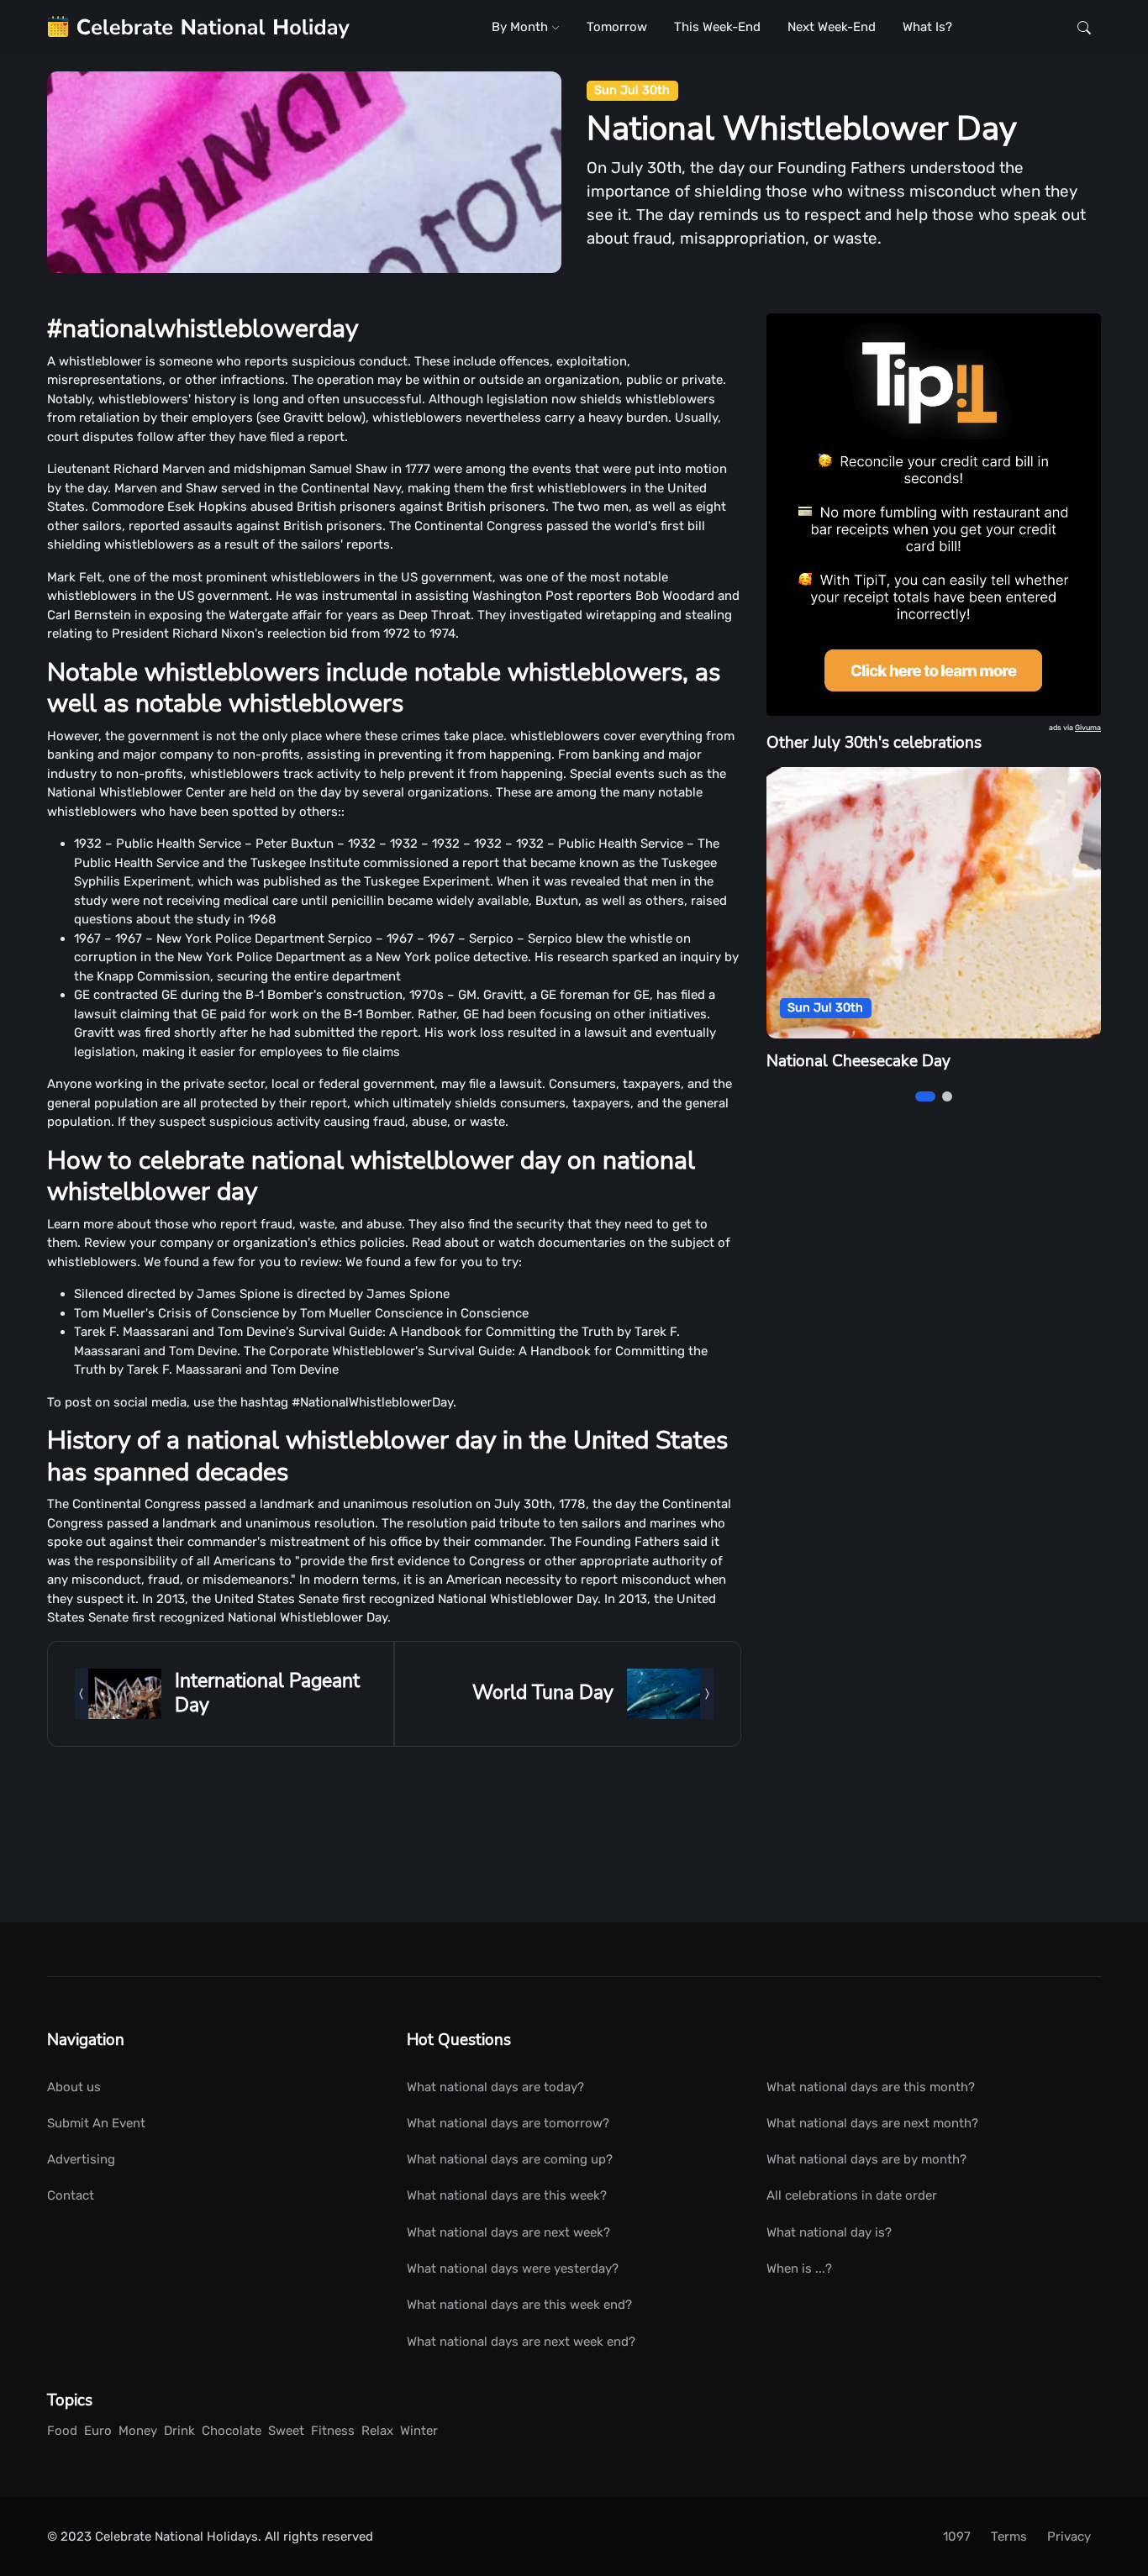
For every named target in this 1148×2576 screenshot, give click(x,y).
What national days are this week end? (519, 2305)
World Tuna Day (543, 1693)
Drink (179, 2431)
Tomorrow (617, 27)
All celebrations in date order (852, 2195)
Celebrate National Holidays (176, 2537)
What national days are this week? (507, 2195)
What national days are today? (495, 2087)
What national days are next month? (872, 2123)
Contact (71, 2195)
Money (138, 2431)
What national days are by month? (866, 2159)
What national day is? (829, 2232)
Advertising (81, 2159)
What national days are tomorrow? (508, 2123)
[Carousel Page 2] (947, 1096)
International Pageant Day (267, 1693)
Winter (419, 2431)
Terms (1009, 2537)
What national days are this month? (871, 2087)
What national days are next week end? (521, 2342)
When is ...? (799, 2268)
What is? (927, 27)
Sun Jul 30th (632, 90)
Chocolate (232, 2431)
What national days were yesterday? (513, 2268)
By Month (521, 27)
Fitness (333, 2431)
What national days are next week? (508, 2232)
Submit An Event (96, 2123)
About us (74, 2087)
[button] (1084, 27)
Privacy (1069, 2537)
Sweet (286, 2431)
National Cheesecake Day (858, 1061)
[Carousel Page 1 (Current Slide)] (925, 1096)
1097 (957, 2537)
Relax (377, 2431)
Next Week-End (832, 27)
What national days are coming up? (510, 2159)
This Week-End (717, 27)
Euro (98, 2431)
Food (62, 2431)
